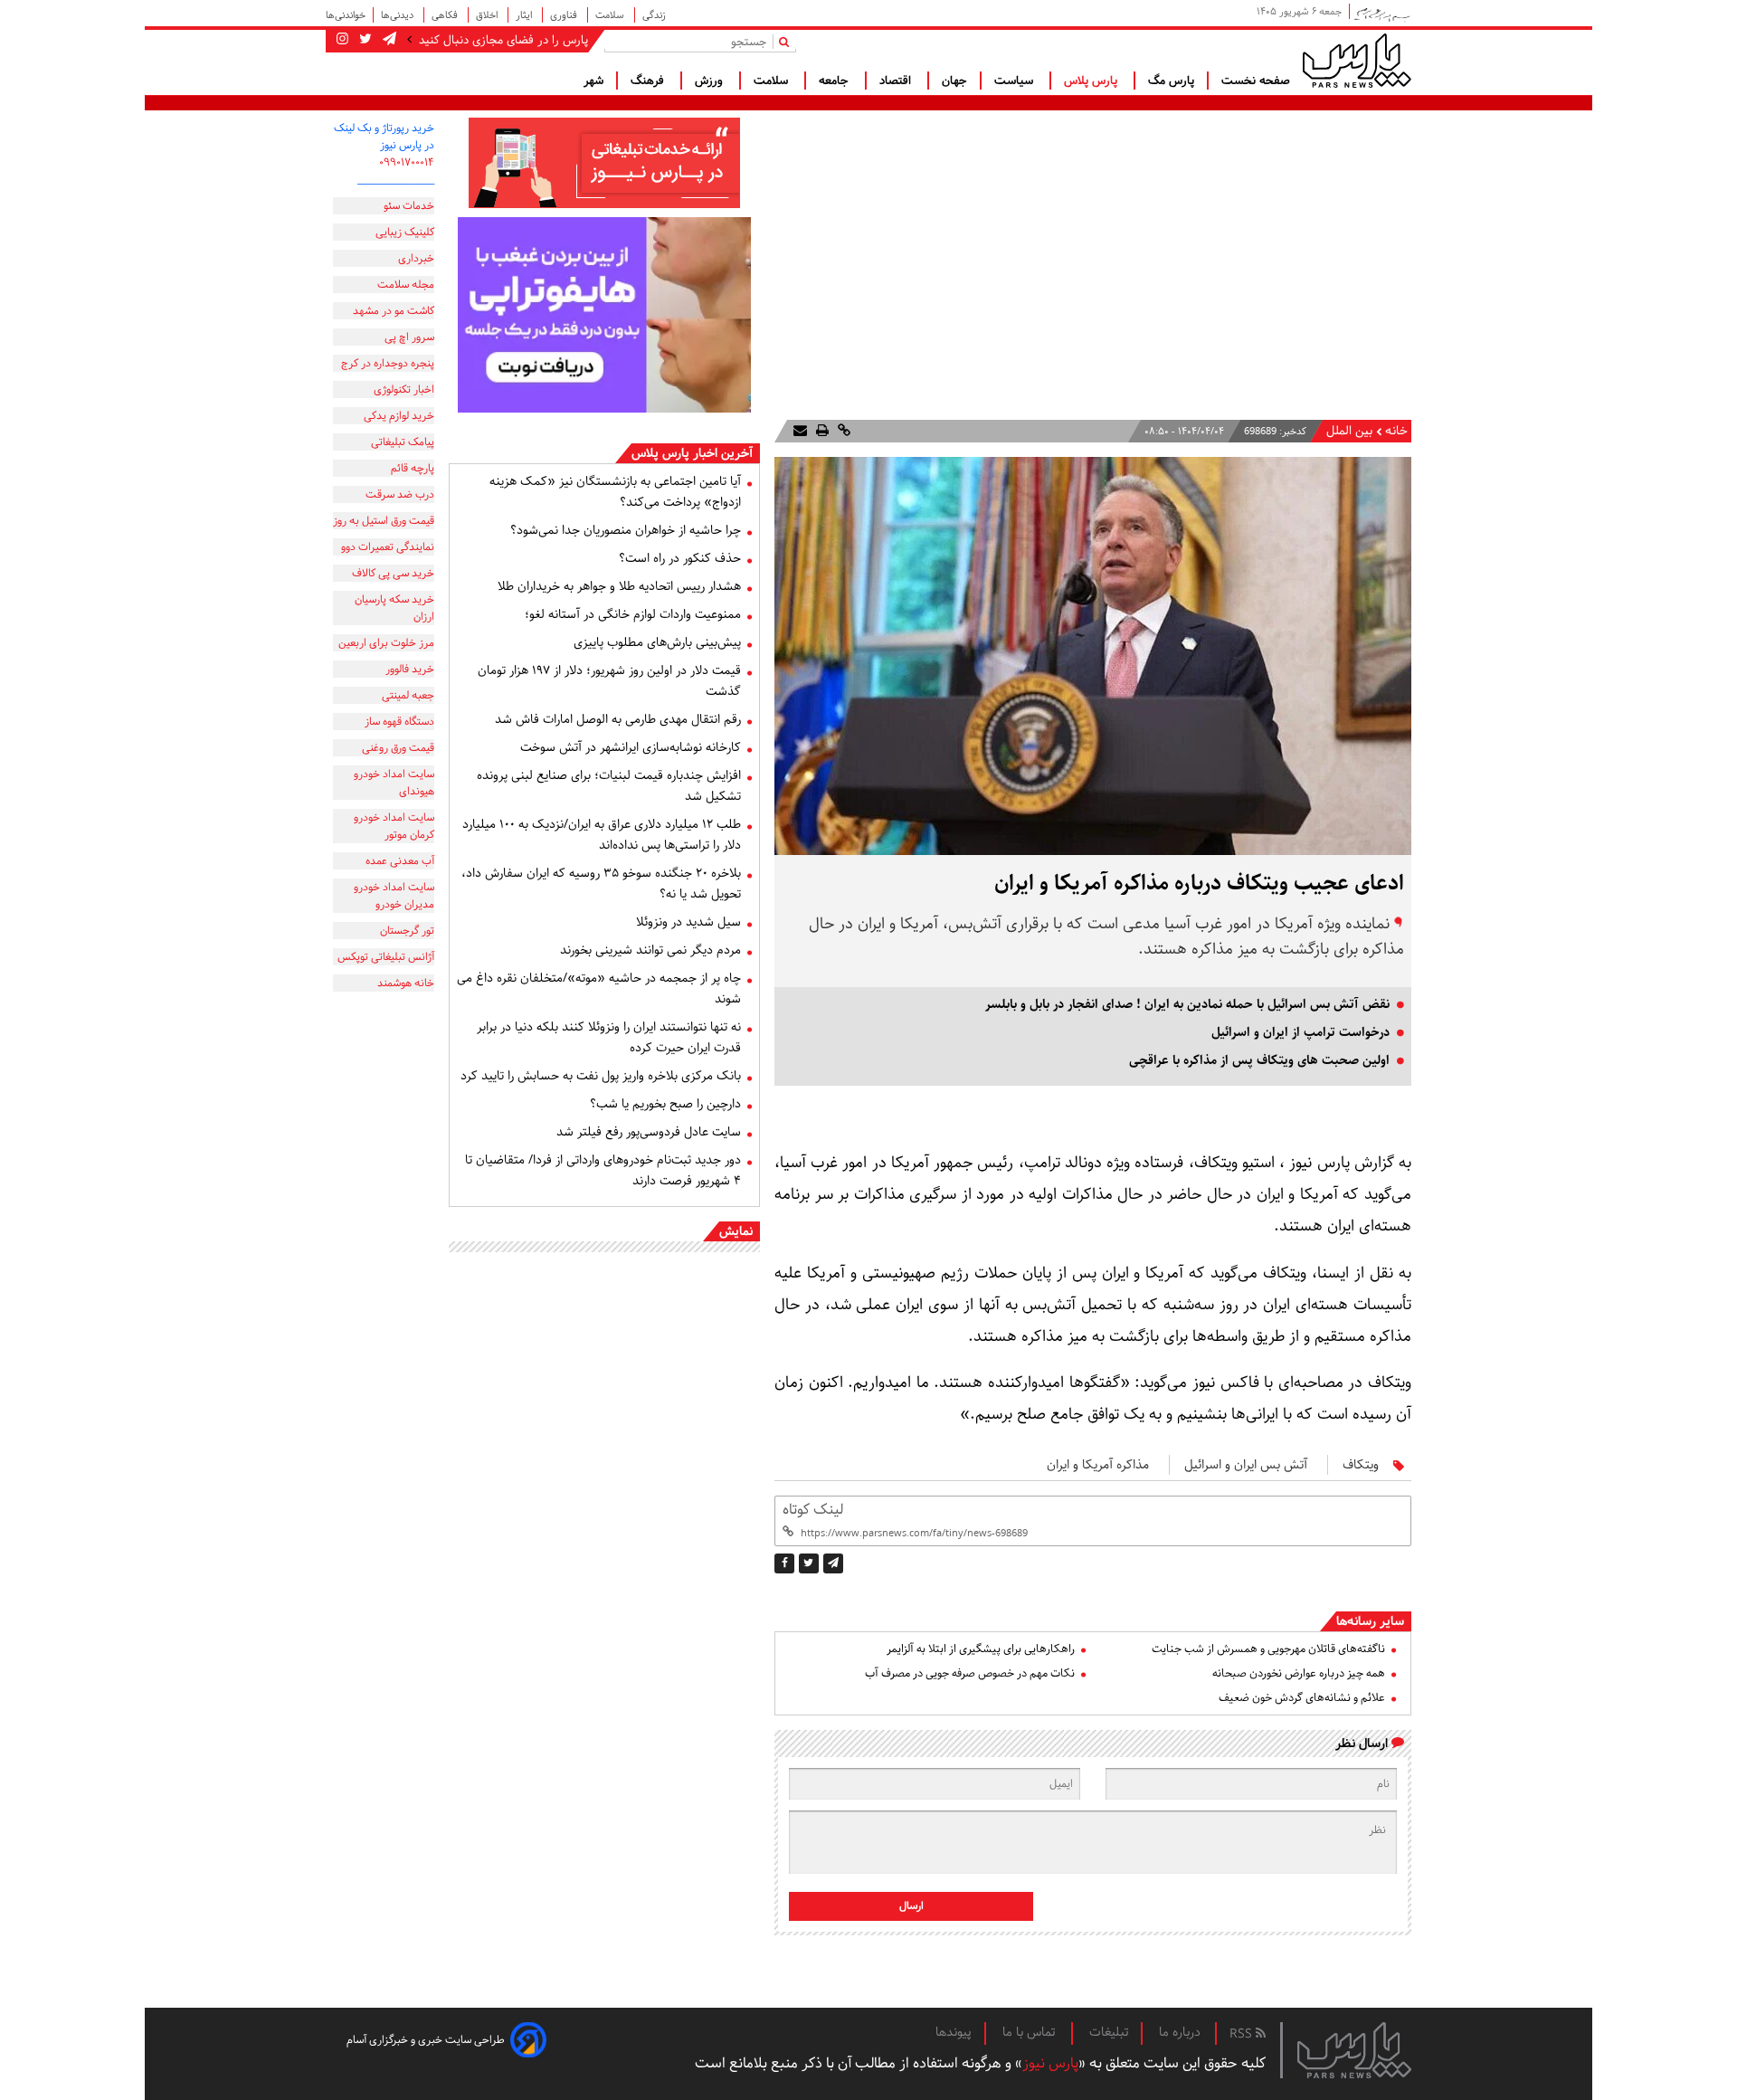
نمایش (736, 1231)
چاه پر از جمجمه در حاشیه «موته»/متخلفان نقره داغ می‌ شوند (599, 988)
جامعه (835, 81)
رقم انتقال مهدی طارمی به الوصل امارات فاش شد (618, 719)
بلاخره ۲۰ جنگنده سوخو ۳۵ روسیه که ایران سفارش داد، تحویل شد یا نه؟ (601, 884)
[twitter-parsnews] (364, 40)
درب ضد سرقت (400, 494)
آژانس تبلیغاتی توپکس (386, 957)
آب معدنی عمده (400, 861)
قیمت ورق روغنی (398, 748)
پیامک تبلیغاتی (403, 442)
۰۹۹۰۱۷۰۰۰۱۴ (407, 162)
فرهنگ (649, 81)
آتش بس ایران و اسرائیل (1246, 1465)
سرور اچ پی (409, 337)
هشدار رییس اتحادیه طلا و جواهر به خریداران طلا (619, 586)
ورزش (711, 81)
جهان (954, 81)
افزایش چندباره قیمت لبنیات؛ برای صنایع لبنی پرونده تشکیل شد (609, 786)
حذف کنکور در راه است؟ (680, 558)
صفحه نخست (1256, 81)
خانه (1396, 431)
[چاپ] (821, 431)
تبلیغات (1109, 2032)
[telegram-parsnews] (388, 40)
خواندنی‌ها (346, 15)
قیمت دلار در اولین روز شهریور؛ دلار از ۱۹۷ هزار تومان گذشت (609, 681)
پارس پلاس (1092, 81)
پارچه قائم (413, 468)
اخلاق (488, 15)
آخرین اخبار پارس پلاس (692, 453)
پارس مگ (1171, 81)
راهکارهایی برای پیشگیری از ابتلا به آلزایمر (981, 1649)
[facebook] (784, 1563)
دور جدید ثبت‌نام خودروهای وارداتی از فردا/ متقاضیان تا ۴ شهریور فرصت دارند (603, 1170)
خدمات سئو (409, 206)
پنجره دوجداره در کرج (388, 363)
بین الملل (1349, 431)
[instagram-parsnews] (342, 40)
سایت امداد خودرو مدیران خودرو (394, 896)
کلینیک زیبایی (405, 232)
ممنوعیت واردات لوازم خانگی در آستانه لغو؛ (633, 614)
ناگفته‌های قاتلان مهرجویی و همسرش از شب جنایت (1268, 1649)
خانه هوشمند (406, 983)
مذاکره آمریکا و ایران (1098, 1465)
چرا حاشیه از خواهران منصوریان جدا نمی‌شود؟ (626, 530)
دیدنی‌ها (399, 15)
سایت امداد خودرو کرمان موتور (394, 826)
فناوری (565, 15)
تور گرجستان (407, 931)
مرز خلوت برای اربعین (386, 643)
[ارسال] (800, 431)
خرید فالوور (410, 669)
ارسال (911, 1906)
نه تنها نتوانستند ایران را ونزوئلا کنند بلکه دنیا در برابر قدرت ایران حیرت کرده (609, 1037)
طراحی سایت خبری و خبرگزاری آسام (426, 2040)
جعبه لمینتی (408, 695)
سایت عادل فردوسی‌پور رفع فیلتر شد (649, 1132)
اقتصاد (897, 81)
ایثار (525, 15)
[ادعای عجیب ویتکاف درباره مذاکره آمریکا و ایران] (833, 1563)
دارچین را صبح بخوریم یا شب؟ (665, 1104)
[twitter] (809, 1563)
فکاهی (446, 15)
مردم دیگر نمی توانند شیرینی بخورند (650, 950)
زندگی (654, 15)
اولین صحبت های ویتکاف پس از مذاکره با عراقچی (1259, 1060)
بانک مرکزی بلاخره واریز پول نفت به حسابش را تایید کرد (601, 1076)
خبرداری (416, 258)
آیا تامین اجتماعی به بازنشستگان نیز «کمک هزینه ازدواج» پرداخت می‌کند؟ (615, 492)
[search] (788, 41)
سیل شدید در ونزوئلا (688, 922)
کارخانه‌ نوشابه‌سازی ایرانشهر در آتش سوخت (631, 747)
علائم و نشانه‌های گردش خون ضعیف (1302, 1698)
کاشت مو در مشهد (394, 311)
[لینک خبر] (842, 431)
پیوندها (954, 2032)
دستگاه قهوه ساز (399, 722)
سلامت (611, 15)
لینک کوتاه (813, 1510)
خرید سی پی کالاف (393, 573)
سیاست (1016, 81)
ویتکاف (1361, 1465)
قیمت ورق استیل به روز (384, 521)
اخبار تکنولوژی (404, 390)
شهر (593, 81)
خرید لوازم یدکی (399, 416)
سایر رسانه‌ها (1370, 1621)
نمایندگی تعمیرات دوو (388, 547)
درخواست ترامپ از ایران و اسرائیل (1300, 1032)
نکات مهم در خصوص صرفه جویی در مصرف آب (970, 1673)
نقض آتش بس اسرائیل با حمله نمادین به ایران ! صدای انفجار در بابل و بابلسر (1187, 1004)
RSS (1243, 2034)
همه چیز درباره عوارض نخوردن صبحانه (1299, 1673)
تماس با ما (1030, 2032)
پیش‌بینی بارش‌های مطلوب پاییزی (657, 642)
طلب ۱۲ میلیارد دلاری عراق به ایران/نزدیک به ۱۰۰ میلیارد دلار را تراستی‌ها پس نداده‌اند (602, 835)
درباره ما (1180, 2032)
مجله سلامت (406, 285)
